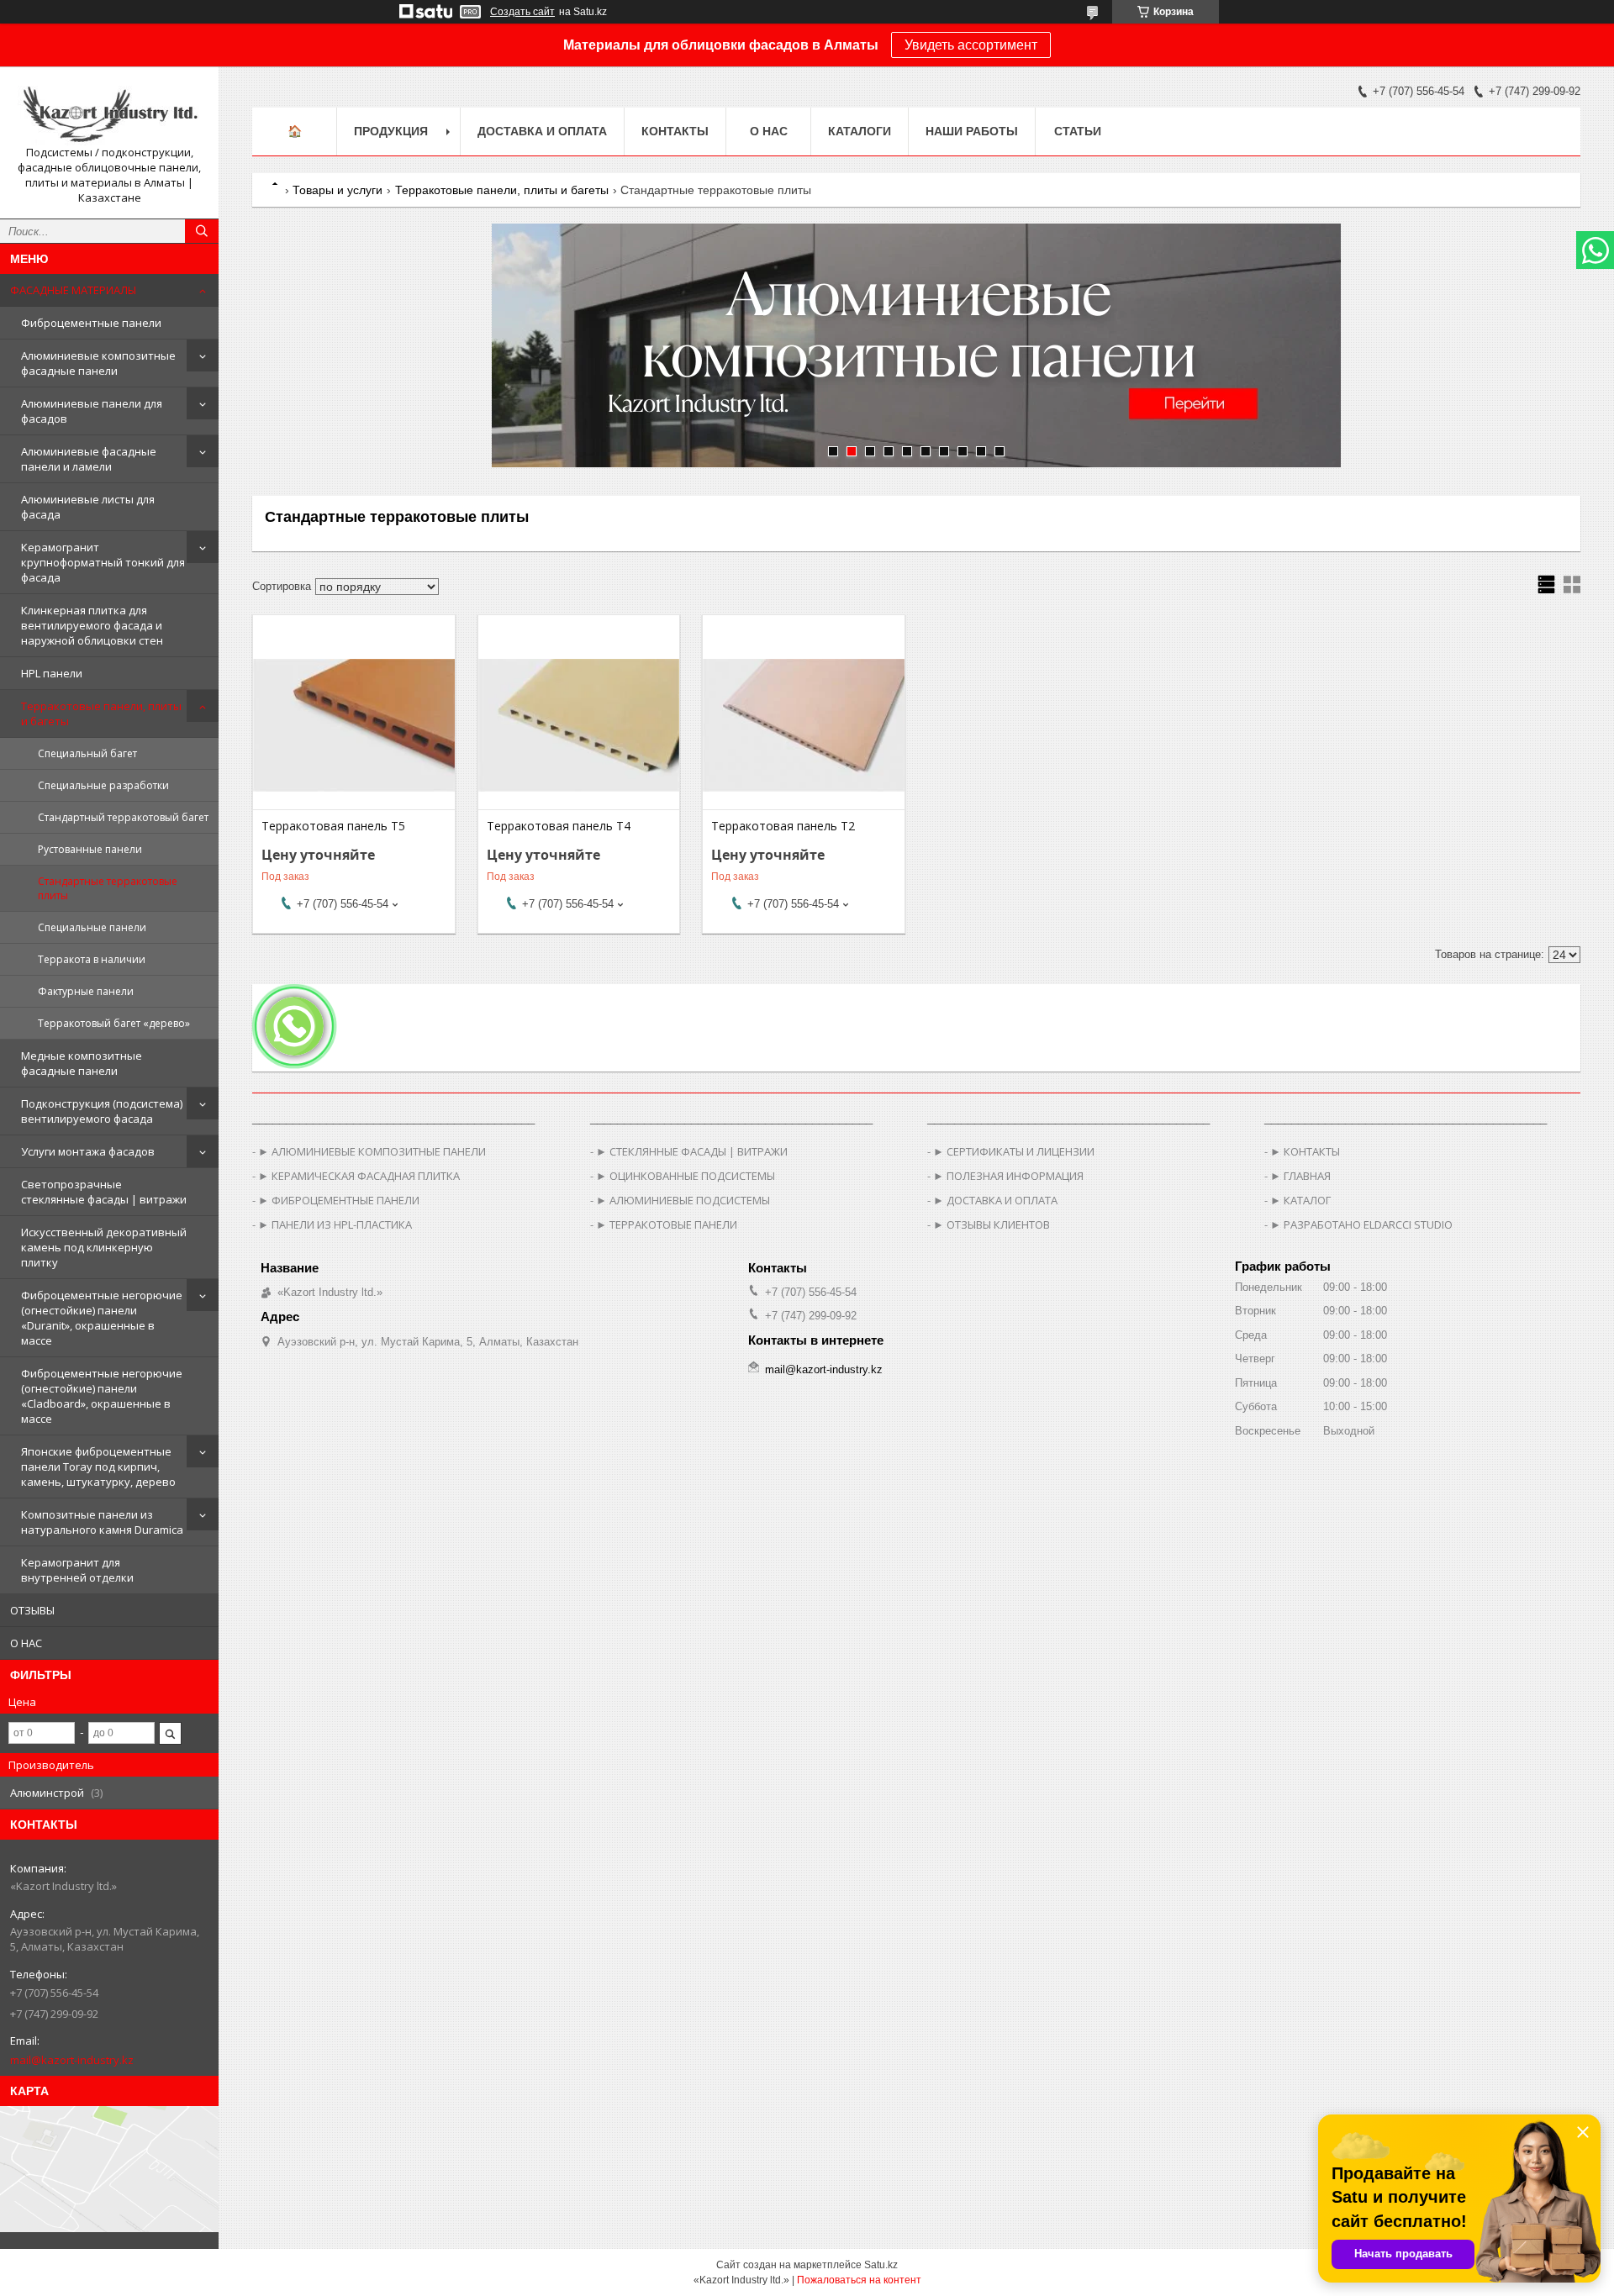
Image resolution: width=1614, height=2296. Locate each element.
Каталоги (860, 131)
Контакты (675, 131)
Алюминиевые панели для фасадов (92, 411)
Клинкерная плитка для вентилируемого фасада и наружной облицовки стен (92, 625)
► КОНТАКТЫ (1305, 1151)
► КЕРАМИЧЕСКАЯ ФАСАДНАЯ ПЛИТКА (359, 1176)
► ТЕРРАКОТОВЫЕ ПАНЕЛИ (667, 1224)
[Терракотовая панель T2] (803, 725)
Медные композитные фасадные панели (82, 1063)
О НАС (26, 1643)
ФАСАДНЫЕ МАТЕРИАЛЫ (73, 290)
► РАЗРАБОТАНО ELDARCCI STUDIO (1361, 1224)
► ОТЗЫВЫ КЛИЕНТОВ (992, 1224)
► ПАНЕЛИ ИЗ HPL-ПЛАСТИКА (335, 1224)
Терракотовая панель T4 (559, 826)
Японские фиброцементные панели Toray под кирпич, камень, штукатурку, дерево (98, 1467)
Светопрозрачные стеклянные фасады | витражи (104, 1192)
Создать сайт (522, 12)
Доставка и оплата (542, 131)
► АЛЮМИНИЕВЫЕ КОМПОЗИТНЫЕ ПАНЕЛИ (372, 1151)
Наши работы (972, 131)
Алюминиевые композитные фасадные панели (98, 363)
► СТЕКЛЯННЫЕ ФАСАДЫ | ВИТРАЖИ (692, 1151)
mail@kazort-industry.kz (72, 2060)
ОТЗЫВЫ (32, 1610)
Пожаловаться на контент (859, 2280)
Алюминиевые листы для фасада (88, 507)
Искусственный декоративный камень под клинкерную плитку (104, 1247)
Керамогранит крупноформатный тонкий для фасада (103, 562)
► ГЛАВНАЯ (1300, 1176)
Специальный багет (87, 753)
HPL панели (52, 673)
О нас (769, 131)
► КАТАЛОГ (1300, 1200)
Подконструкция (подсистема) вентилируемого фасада (102, 1111)
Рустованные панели (90, 849)
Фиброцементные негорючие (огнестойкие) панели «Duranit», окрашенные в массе (102, 1318)
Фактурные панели (86, 991)
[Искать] (202, 231)
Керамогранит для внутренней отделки (77, 1570)
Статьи (1078, 131)
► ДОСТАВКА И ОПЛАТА (995, 1200)
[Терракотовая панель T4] (579, 725)
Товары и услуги (338, 190)
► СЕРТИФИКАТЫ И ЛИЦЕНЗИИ (1014, 1151)
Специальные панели (92, 927)
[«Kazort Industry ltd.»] (109, 112)
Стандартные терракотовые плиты (108, 888)
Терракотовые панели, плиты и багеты (101, 714)
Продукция (391, 131)
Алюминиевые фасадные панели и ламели (89, 459)
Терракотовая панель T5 (333, 826)
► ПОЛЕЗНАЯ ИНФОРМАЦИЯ (1008, 1176)
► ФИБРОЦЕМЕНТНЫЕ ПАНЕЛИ (339, 1200)
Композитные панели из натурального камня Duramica (102, 1522)
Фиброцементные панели (91, 323)
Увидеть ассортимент (971, 45)
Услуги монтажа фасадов (88, 1151)
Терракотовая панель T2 (783, 826)
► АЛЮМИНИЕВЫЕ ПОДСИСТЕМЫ (683, 1200)
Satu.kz (881, 2265)
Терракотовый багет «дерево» (114, 1023)
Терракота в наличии (92, 959)
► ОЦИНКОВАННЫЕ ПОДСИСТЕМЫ (686, 1176)
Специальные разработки (103, 785)
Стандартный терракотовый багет (123, 817)
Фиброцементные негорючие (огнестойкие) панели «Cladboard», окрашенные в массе (102, 1396)
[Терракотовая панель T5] (353, 725)
